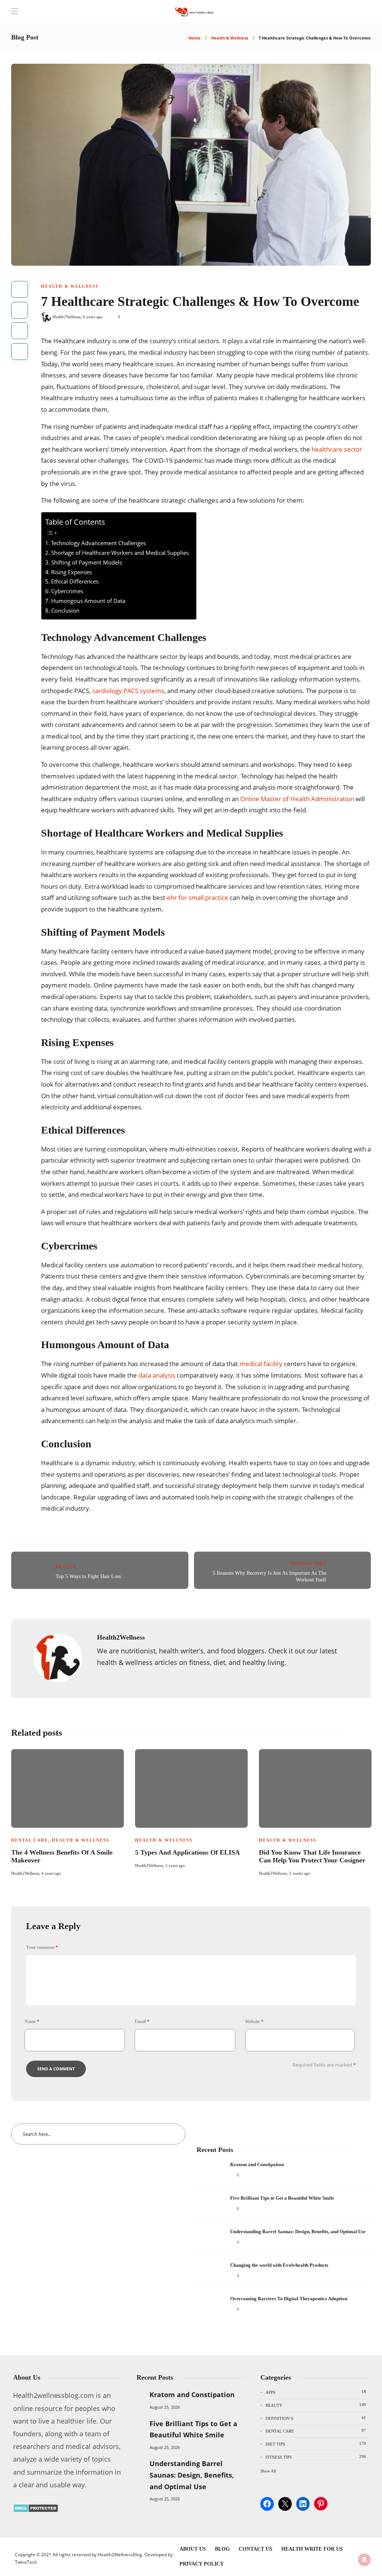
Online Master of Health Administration (297, 799)
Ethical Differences (75, 581)
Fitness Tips (309, 1564)
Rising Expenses (71, 572)
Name (32, 2022)
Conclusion (65, 610)
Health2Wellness (67, 317)
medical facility (261, 1364)
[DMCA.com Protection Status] (36, 2510)
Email (142, 2022)
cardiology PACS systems (128, 691)
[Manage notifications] (364, 2560)
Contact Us (256, 2549)
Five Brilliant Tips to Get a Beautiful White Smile (193, 2429)
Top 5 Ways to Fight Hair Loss (88, 1576)
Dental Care (30, 1840)
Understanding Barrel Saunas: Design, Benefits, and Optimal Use (192, 2475)
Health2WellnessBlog (120, 2555)
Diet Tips (316, 2444)
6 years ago (93, 317)
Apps (316, 2392)
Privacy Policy (202, 2564)
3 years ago (175, 1865)
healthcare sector (337, 449)
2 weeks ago (300, 1873)
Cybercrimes (67, 591)
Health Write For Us (312, 2549)
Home (195, 38)
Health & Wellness (230, 38)
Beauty (66, 1567)
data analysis (157, 1375)
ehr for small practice (198, 897)
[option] (68, 1812)
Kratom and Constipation (192, 2395)
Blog (222, 2549)
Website (254, 2022)
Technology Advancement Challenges (98, 543)
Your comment (42, 1947)
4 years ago (51, 1873)
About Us (193, 2549)
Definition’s (316, 2418)
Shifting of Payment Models (87, 562)
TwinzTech (26, 2562)
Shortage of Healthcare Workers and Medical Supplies (120, 553)
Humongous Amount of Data (88, 601)
